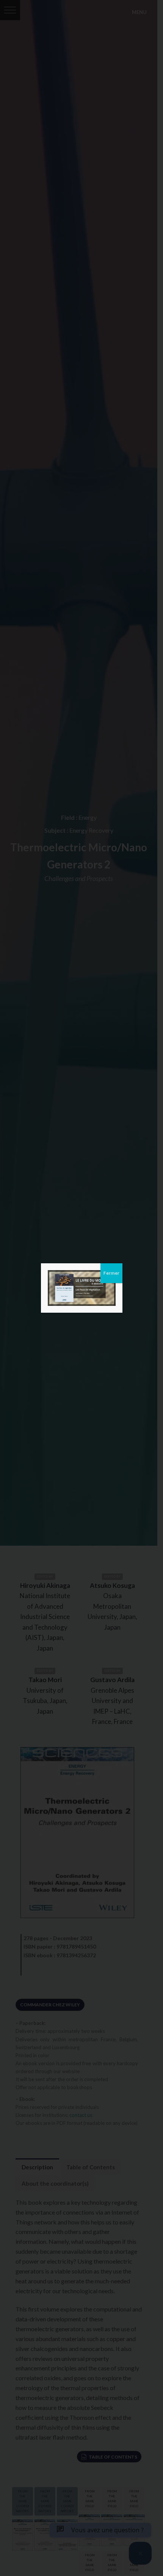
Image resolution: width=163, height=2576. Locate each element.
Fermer (111, 1273)
